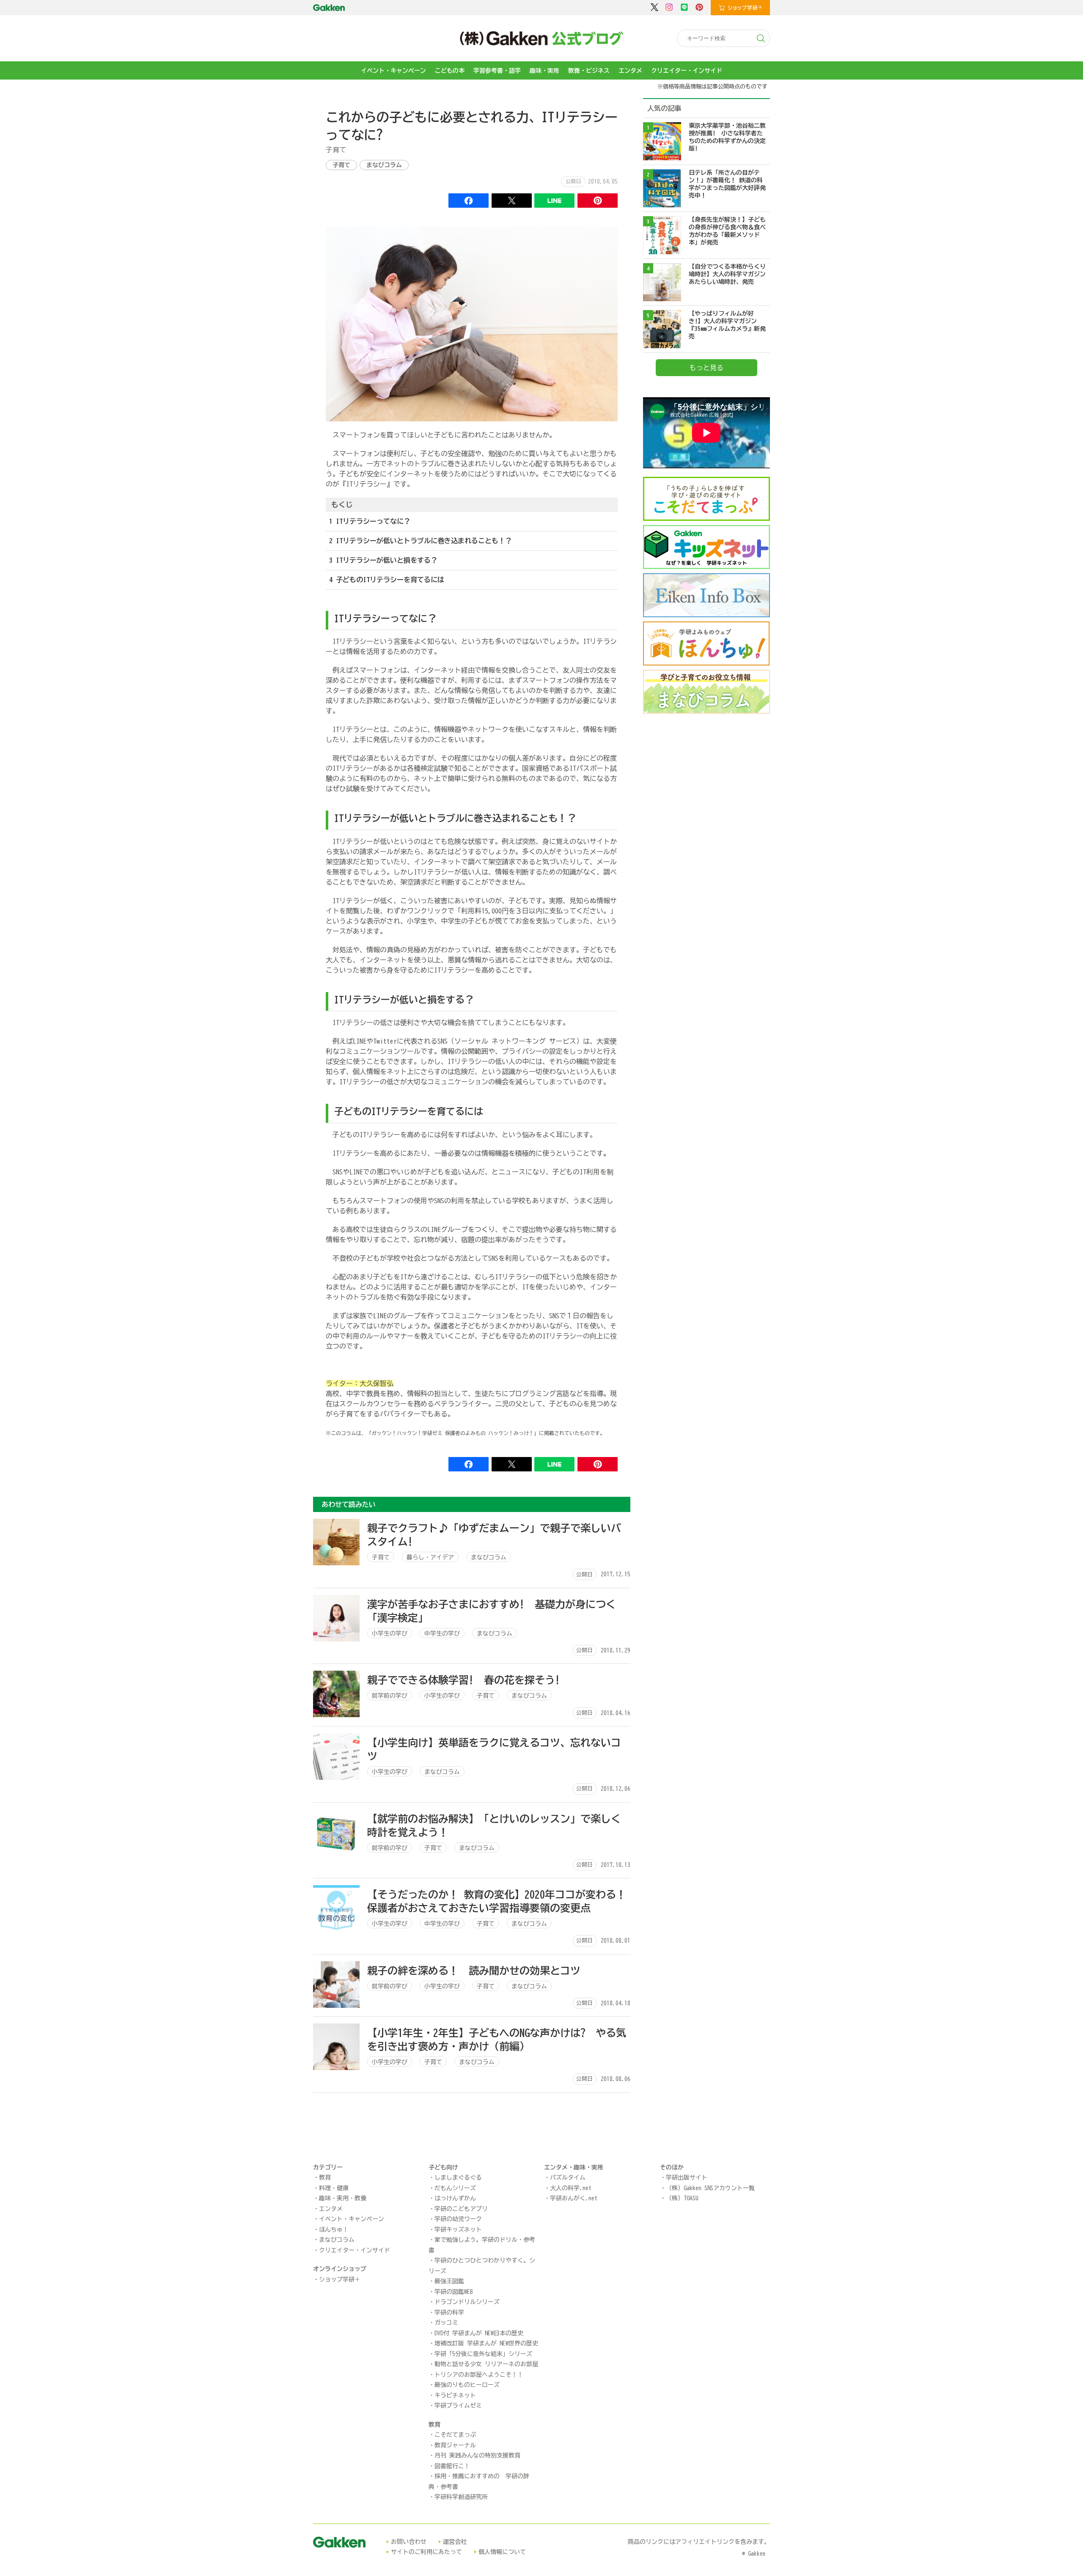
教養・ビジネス (589, 71)
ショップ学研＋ (340, 2279)
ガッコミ (446, 2323)
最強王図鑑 (449, 2281)
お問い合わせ (409, 2542)
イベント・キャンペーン (393, 71)
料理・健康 (334, 2188)
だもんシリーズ (455, 2188)
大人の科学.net (571, 2188)
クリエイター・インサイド (687, 71)
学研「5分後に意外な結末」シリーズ (483, 2354)
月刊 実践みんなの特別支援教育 (477, 2455)
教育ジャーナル (455, 2445)
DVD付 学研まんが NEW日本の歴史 (479, 2333)
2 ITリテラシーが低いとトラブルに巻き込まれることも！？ (421, 541)
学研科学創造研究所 (461, 2497)
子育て (341, 165)
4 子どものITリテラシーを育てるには (387, 580)
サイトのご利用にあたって (426, 2552)
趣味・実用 (544, 71)
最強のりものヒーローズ (467, 2385)
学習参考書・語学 (497, 71)
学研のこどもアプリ (461, 2209)
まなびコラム (384, 165)
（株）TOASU (682, 2198)
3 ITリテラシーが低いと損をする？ (383, 560)
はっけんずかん (455, 2198)
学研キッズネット (458, 2230)
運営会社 (455, 2542)
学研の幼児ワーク (458, 2219)
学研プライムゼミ (458, 2406)
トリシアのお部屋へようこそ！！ (479, 2375)
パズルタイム (568, 2177)
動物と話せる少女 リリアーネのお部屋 (486, 2364)
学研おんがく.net (574, 2198)
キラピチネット (455, 2395)
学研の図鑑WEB (454, 2292)
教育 (325, 2177)
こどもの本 (450, 71)
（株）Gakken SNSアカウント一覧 (710, 2188)
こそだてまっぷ (455, 2435)
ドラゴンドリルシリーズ (467, 2302)
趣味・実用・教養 (343, 2198)
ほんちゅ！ (334, 2230)
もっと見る (706, 368)
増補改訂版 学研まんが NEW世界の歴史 (486, 2343)
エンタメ (630, 71)
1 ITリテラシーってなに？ (370, 521)
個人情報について (502, 2552)
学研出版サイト (687, 2177)
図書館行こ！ (452, 2466)
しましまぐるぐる (458, 2177)
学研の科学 (449, 2312)
